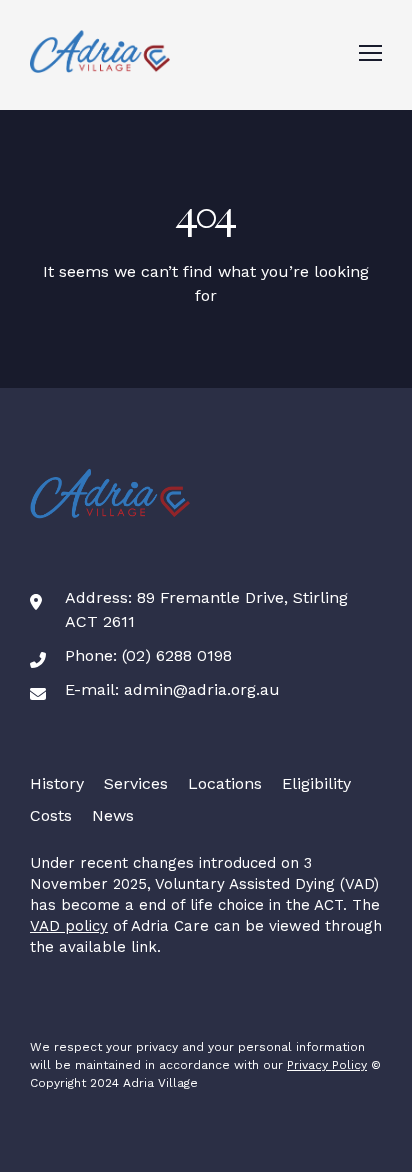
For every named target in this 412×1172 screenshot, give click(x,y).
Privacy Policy (327, 1065)
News (113, 815)
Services (136, 783)
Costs (51, 815)
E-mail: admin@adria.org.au (172, 689)
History (57, 783)
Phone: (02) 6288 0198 (148, 655)
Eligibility (316, 783)
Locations (225, 783)
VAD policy (69, 926)
